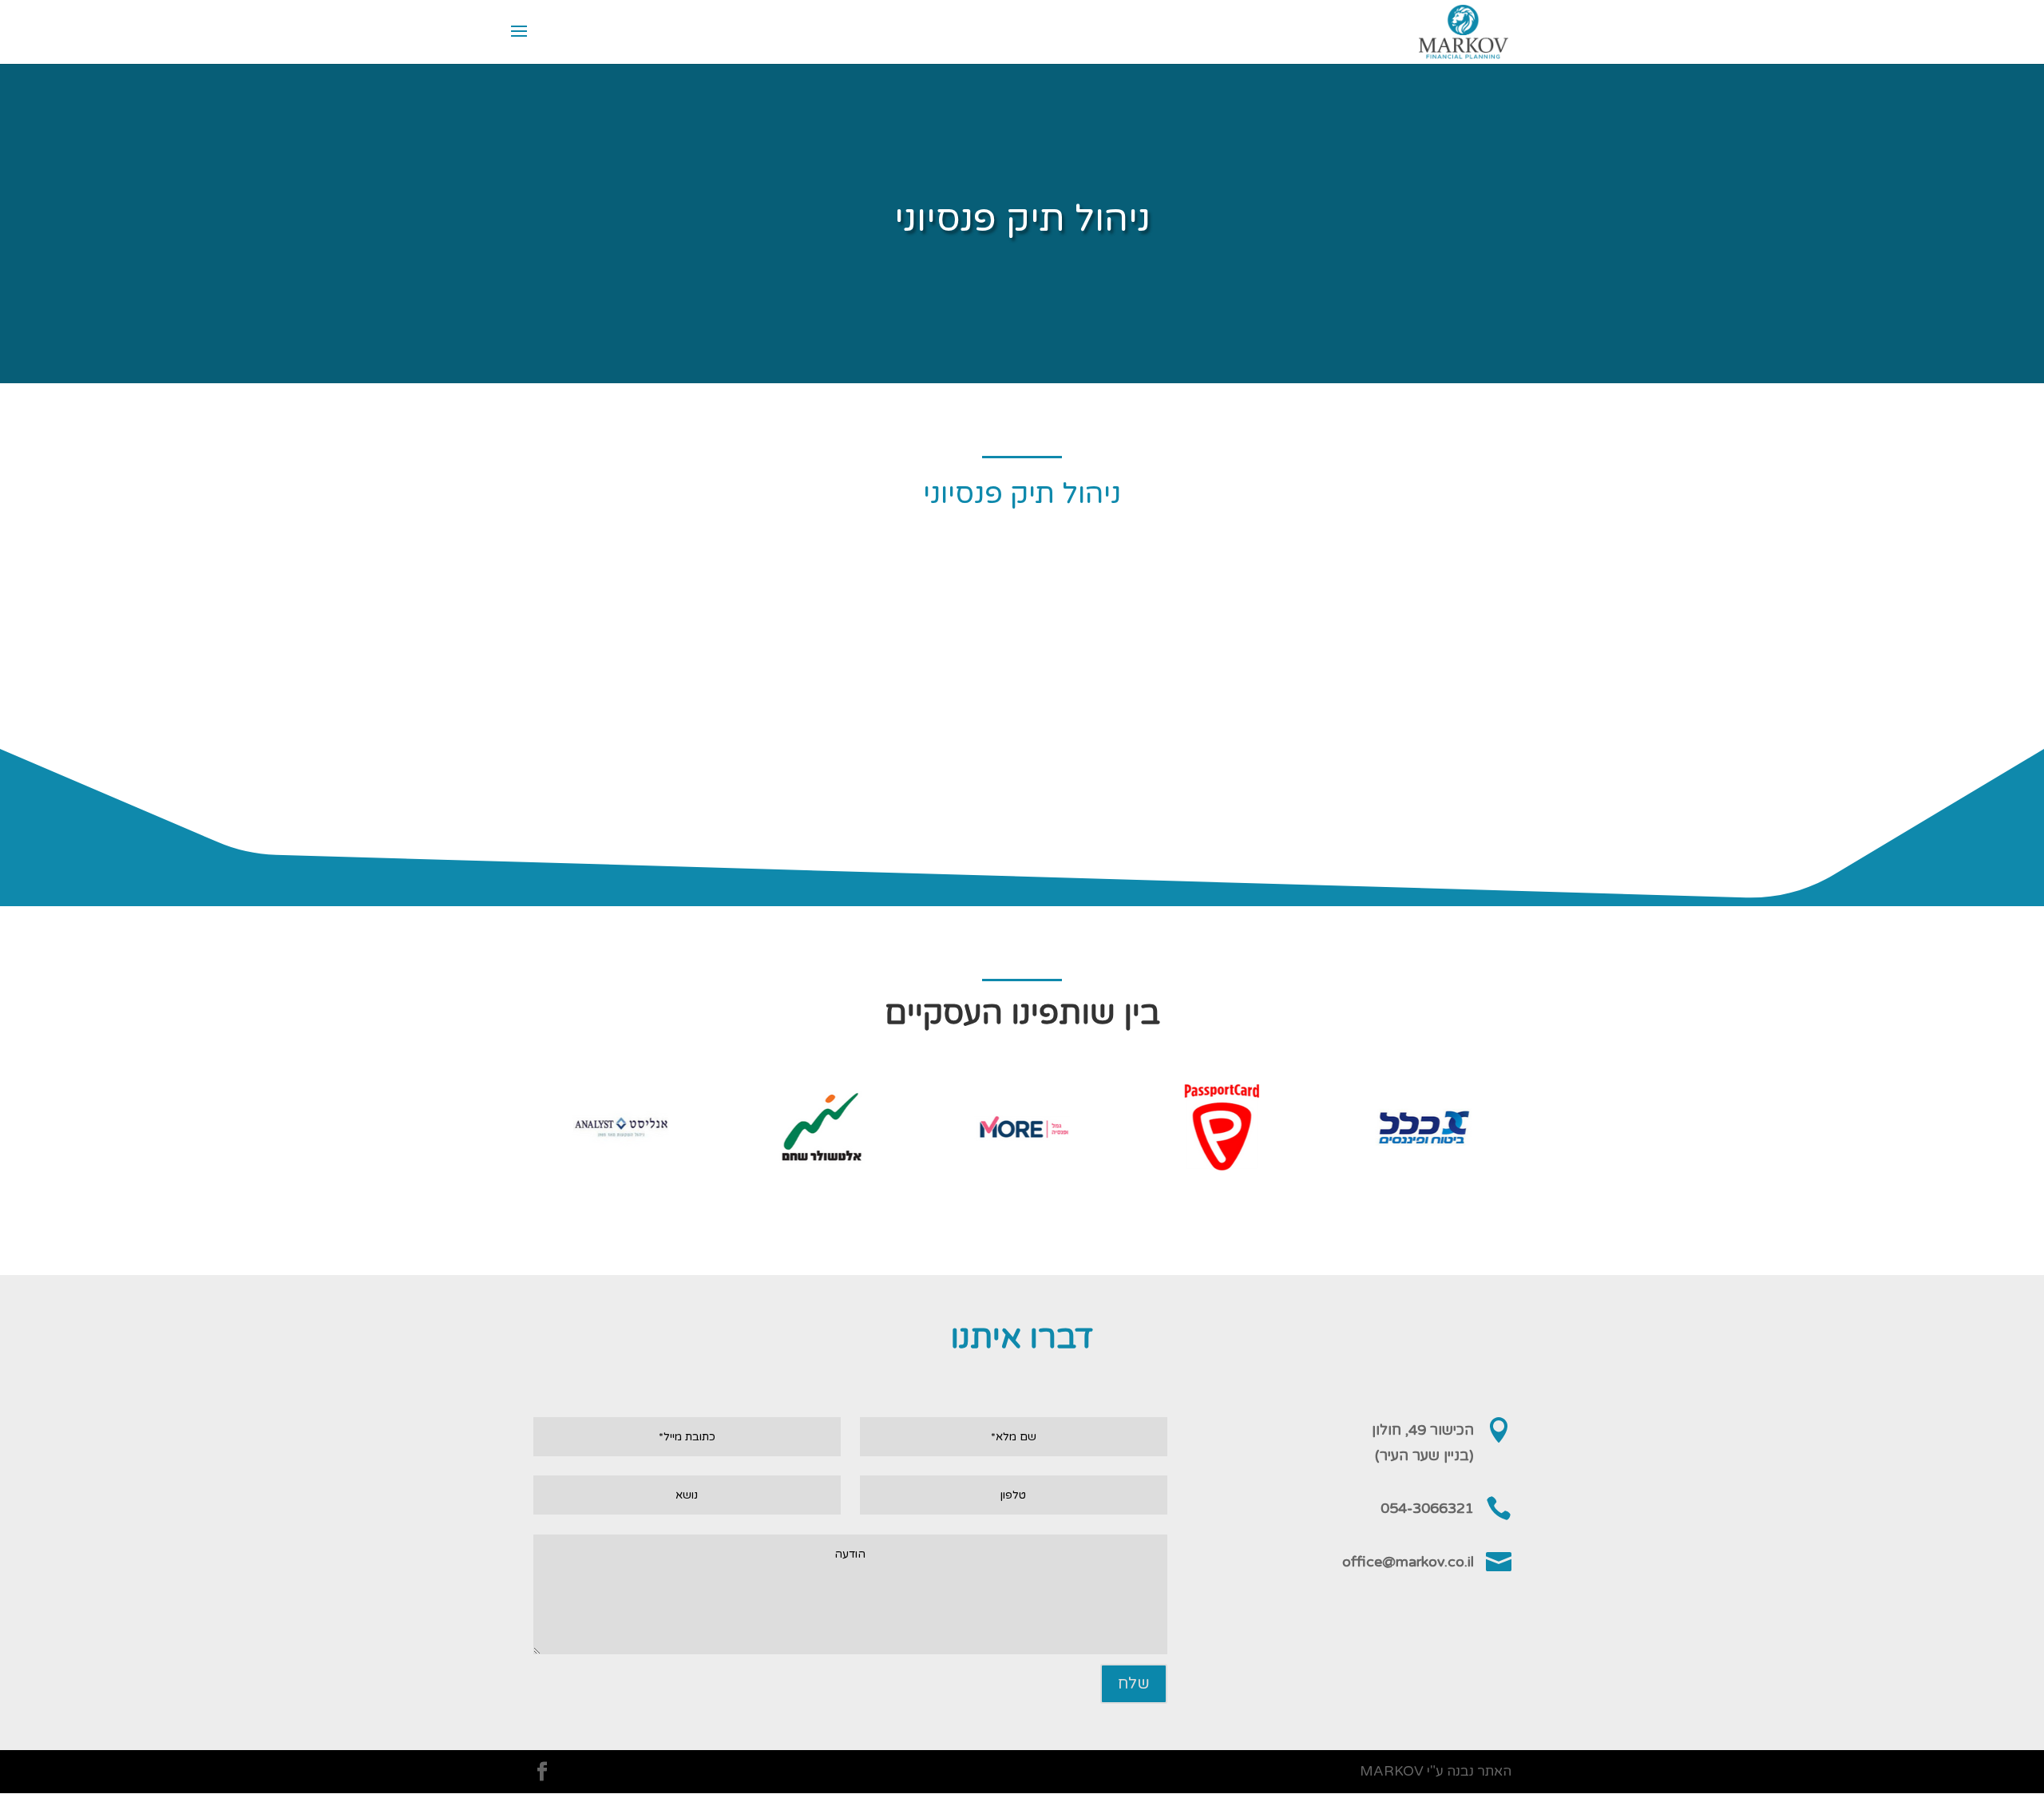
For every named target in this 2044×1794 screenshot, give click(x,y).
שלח (1134, 1684)
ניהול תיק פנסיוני (1022, 494)
